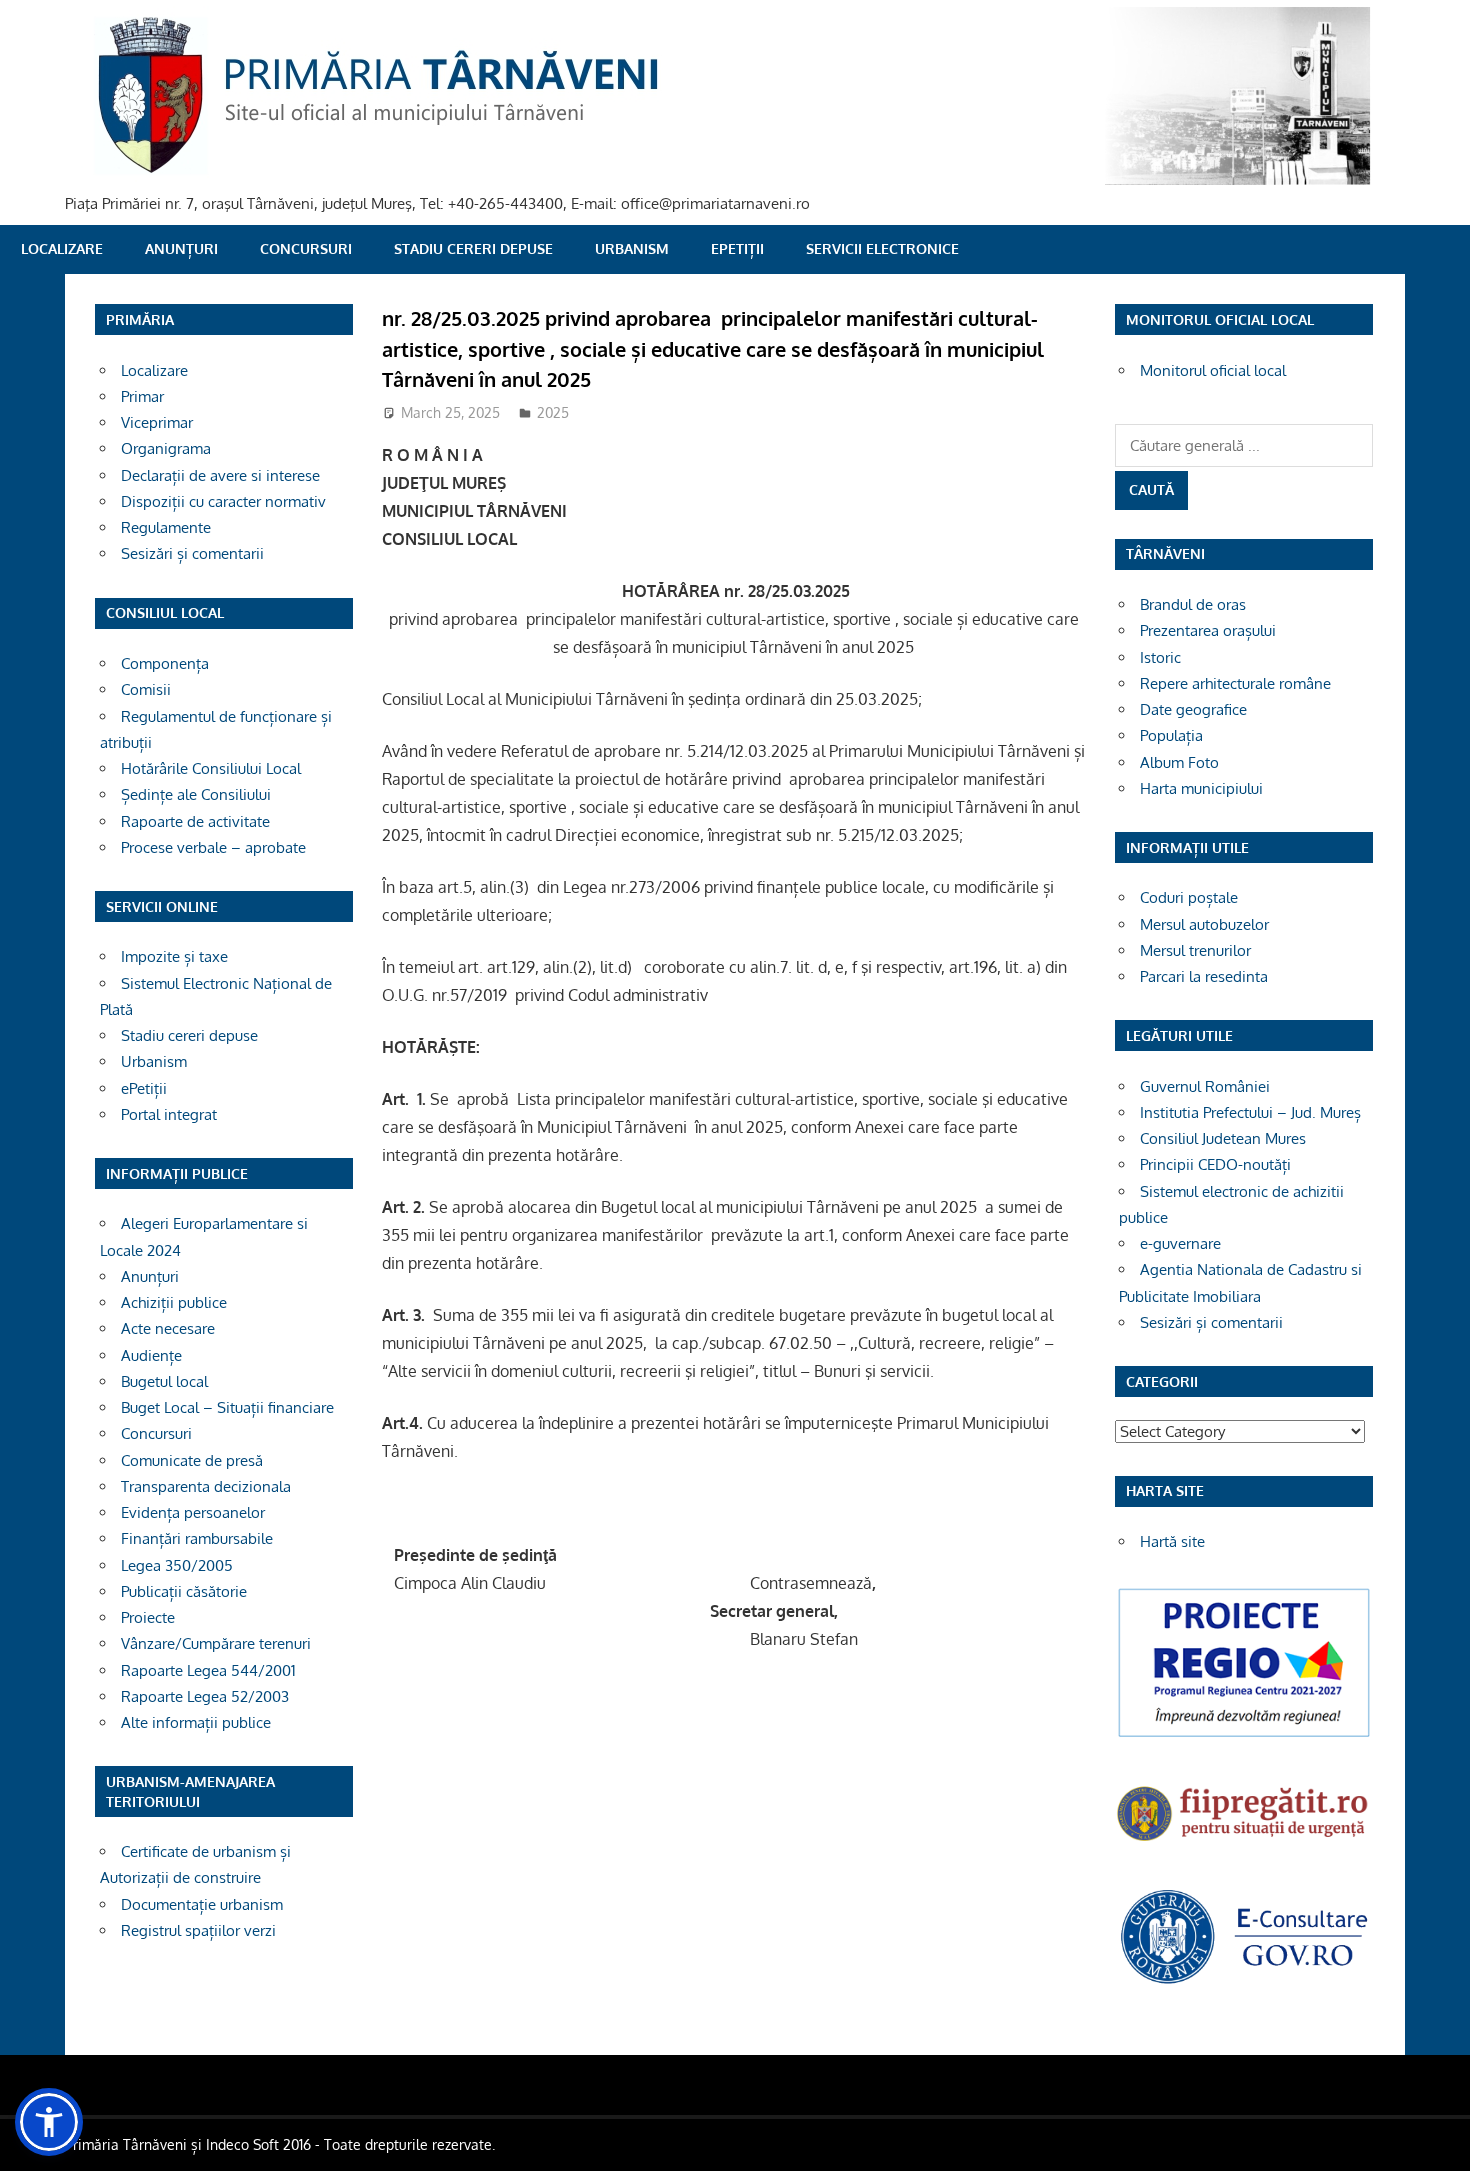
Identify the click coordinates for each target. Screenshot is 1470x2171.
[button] (49, 2122)
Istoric (1160, 657)
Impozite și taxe (174, 956)
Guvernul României (1205, 1086)
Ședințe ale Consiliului (196, 794)
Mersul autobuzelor (1204, 924)
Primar (142, 396)
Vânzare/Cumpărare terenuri (216, 1643)
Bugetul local (164, 1381)
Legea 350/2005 (177, 1565)
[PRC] (1244, 1735)
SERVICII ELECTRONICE (882, 248)
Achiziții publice (174, 1302)
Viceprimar (157, 422)
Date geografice (1193, 709)
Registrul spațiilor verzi (198, 1930)
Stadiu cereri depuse (473, 248)
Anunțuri (181, 248)
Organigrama (166, 448)
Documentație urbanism (202, 1904)
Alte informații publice (196, 1722)
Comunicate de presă (192, 1460)
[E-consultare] (1244, 1981)
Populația (1171, 735)
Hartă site (1172, 1541)
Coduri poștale (1189, 897)
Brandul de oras (1193, 604)
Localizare (62, 248)
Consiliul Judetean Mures (1223, 1138)
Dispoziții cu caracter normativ (223, 501)
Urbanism (632, 248)
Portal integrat (169, 1114)
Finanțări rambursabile (197, 1538)
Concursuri (306, 248)
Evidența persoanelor (193, 1512)
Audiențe (151, 1355)
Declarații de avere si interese (220, 475)
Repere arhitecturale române (1235, 683)
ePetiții (737, 248)
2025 (553, 412)
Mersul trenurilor (1195, 950)
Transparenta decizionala (206, 1486)
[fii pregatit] (1244, 1843)
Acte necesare (168, 1328)
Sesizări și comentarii (192, 553)
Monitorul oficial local (1213, 370)
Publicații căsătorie (184, 1591)
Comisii (146, 689)
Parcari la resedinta (1204, 976)
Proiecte (148, 1617)
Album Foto (1179, 762)
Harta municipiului (1201, 788)
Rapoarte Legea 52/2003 (205, 1696)
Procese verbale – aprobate (213, 847)
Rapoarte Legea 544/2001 (208, 1670)
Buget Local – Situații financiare (227, 1407)
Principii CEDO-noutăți (1215, 1164)
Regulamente (166, 527)
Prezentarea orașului (1208, 630)
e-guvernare (1180, 1243)
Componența (165, 663)
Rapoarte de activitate (195, 821)
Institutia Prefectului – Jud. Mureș (1250, 1112)
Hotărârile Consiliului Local (211, 768)
